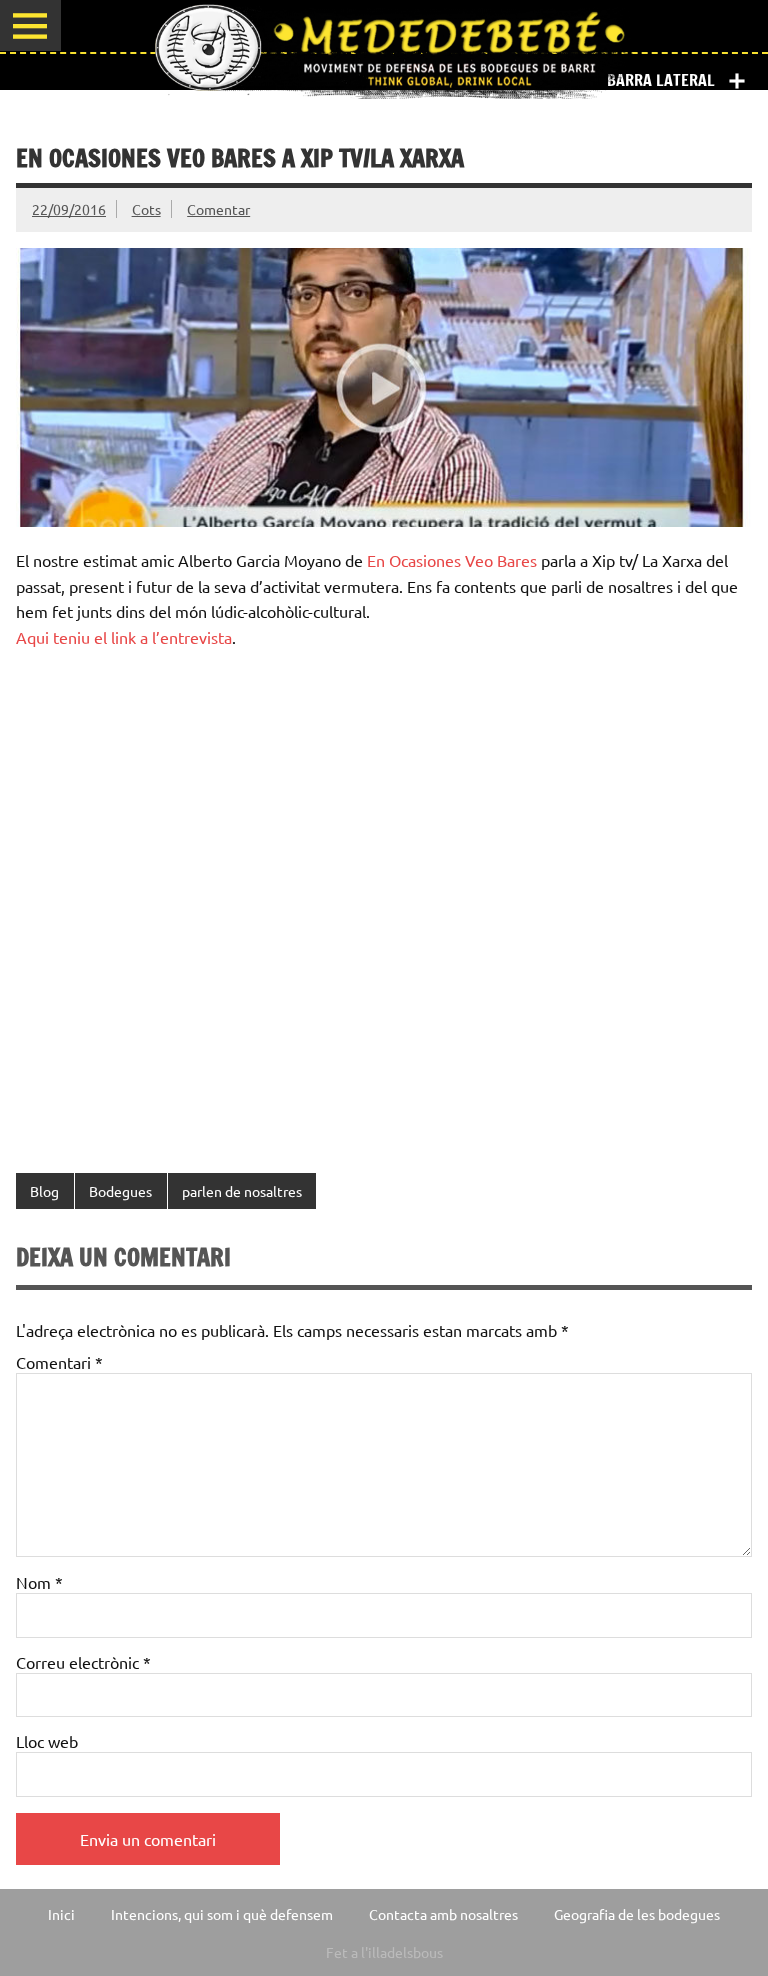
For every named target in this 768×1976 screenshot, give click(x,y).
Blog (44, 1191)
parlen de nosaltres (242, 1191)
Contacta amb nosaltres (443, 1914)
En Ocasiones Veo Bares (452, 560)
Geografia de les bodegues (637, 1914)
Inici (61, 1914)
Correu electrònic (83, 1662)
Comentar (218, 209)
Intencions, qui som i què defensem (222, 1914)
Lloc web (47, 1741)
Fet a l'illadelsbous (384, 1952)
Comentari (59, 1362)
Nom (39, 1582)
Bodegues (120, 1191)
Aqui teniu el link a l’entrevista (124, 637)
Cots (146, 209)
